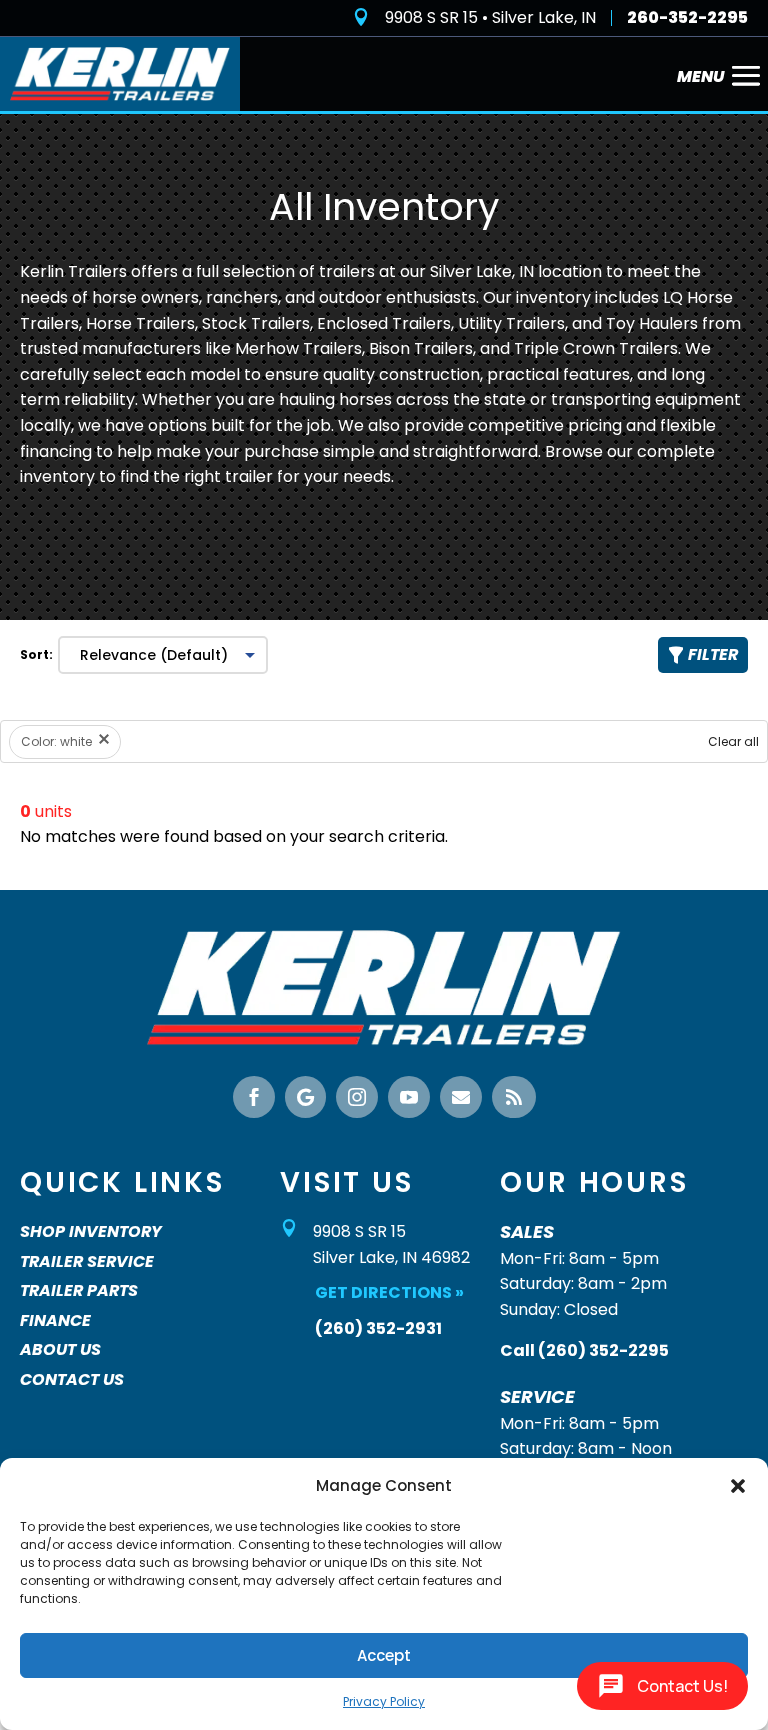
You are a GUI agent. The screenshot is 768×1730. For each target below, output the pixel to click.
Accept (384, 1655)
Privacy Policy (384, 1701)
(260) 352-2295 (603, 1350)
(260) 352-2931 (378, 1328)
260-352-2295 (687, 17)
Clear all (733, 741)
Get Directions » (389, 1292)
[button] (738, 1486)
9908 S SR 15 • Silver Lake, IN (490, 17)
